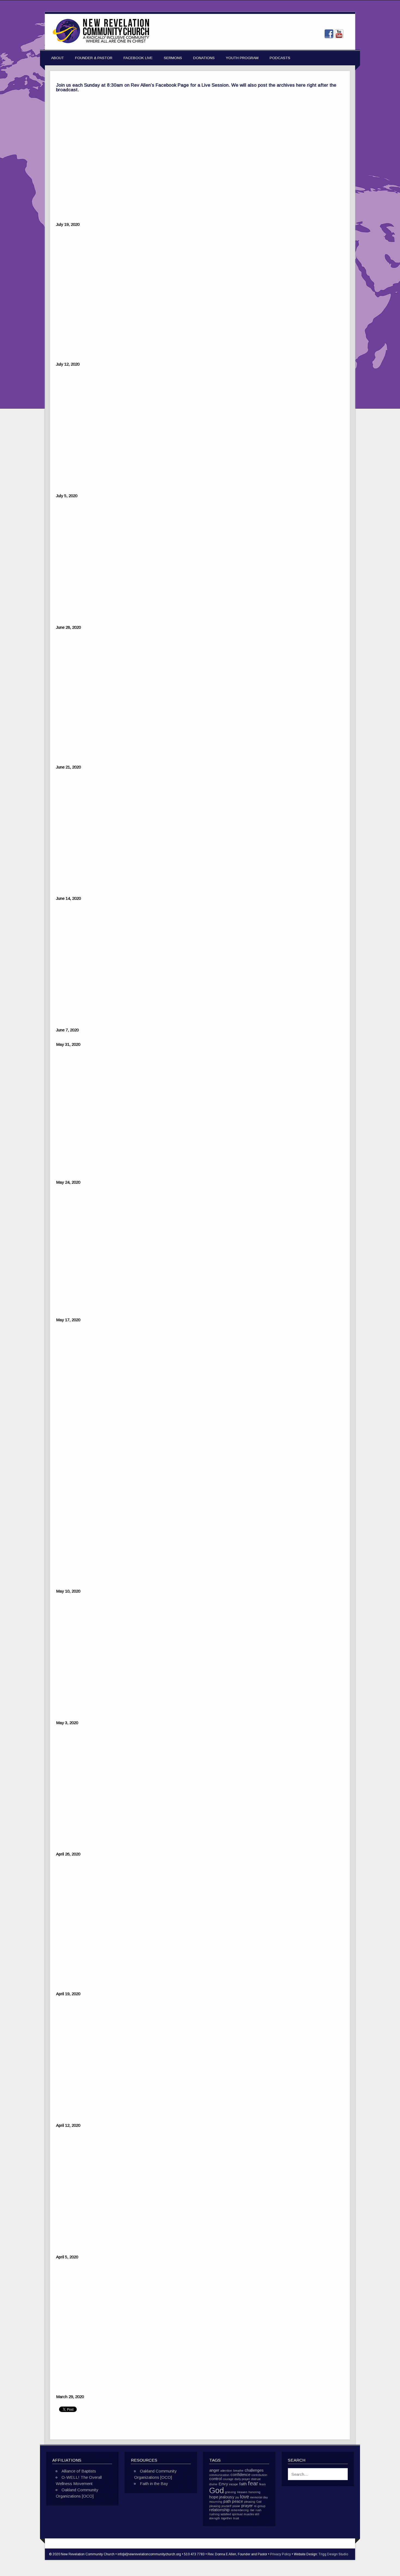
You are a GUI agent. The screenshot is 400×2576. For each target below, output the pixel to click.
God (217, 2490)
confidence (240, 2475)
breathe (238, 2471)
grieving (230, 2492)
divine (213, 2484)
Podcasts (280, 58)
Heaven (242, 2492)
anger (214, 2470)
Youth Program (242, 58)
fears (262, 2484)
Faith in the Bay (154, 2484)
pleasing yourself (220, 2506)
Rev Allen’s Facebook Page (160, 85)
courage (228, 2479)
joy (237, 2497)
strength (215, 2518)
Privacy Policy (281, 2554)
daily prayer (242, 2479)
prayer (247, 2506)
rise (252, 2510)
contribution (259, 2475)
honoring (254, 2492)
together (227, 2518)
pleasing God (253, 2502)
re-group (260, 2506)
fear (253, 2483)
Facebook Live (138, 58)
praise (236, 2506)
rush (259, 2510)
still (257, 2514)
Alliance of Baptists (79, 2471)
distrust (256, 2479)
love (244, 2497)
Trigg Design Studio (333, 2554)
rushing (214, 2514)
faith (243, 2484)
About (58, 58)
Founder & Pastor (94, 58)
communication (219, 2475)
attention (226, 2471)
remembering (240, 2510)
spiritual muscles (243, 2514)
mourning (216, 2502)
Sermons (173, 58)
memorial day (259, 2497)
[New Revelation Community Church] (101, 43)
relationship (219, 2510)
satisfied (226, 2514)
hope (214, 2497)
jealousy (227, 2497)
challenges (254, 2470)
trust (236, 2518)
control (216, 2479)
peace (238, 2501)
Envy (223, 2484)
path (227, 2501)
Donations (204, 58)
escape (234, 2484)
